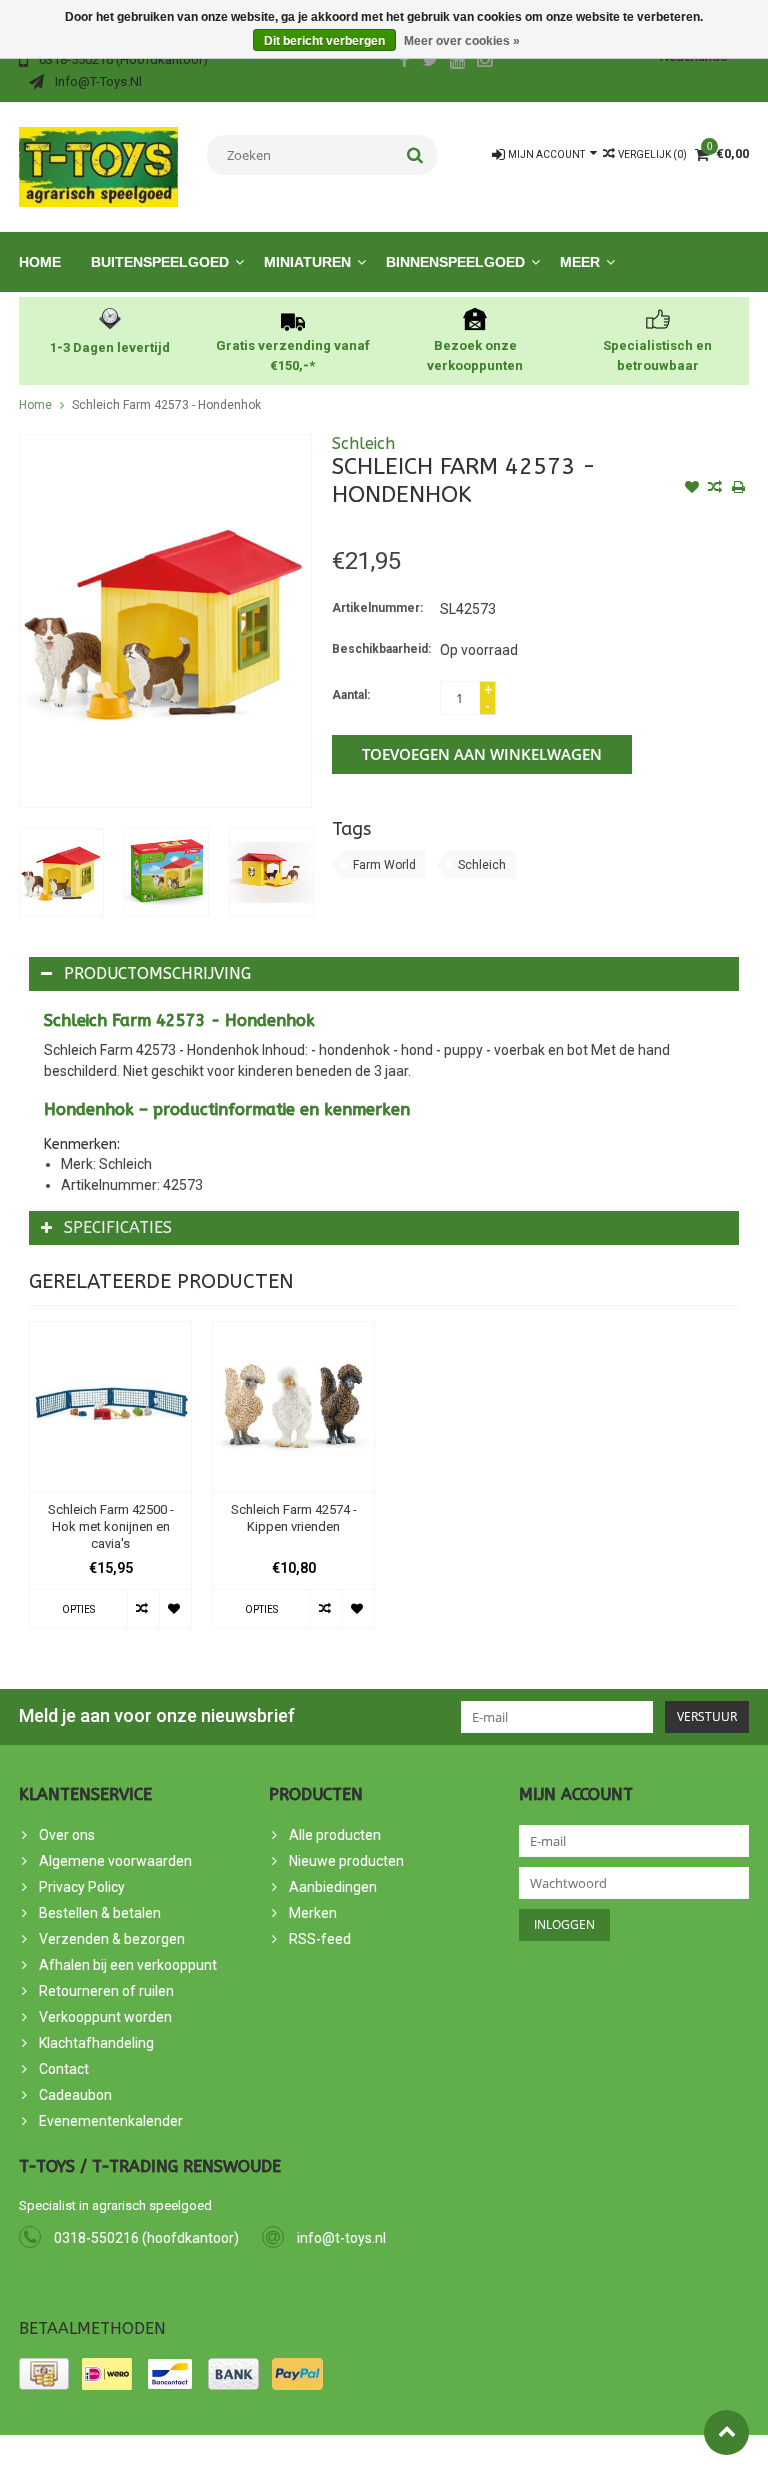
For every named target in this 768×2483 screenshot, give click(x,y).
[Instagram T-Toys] (485, 62)
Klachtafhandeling (96, 2043)
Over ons (67, 1835)
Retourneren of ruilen (106, 1991)
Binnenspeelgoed (455, 262)
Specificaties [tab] (118, 1227)
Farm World (384, 865)
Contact (64, 2069)
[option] (61, 872)
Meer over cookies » (462, 41)
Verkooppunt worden (105, 2017)
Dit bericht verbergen (324, 41)
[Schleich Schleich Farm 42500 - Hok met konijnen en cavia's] (110, 1407)
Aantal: (351, 695)
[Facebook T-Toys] (404, 62)
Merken (313, 1913)
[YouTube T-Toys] (458, 62)
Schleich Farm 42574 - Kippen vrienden (294, 1518)
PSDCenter (242, 2459)
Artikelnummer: (377, 608)
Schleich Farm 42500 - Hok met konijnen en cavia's (111, 1526)
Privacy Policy (82, 1887)
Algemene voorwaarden (115, 1861)
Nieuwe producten (346, 1861)
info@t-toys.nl (341, 2238)
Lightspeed (377, 2459)
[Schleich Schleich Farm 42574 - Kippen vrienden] (293, 1407)
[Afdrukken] (738, 489)
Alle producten (335, 1835)
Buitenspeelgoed (160, 262)
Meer (580, 262)
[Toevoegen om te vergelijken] (715, 489)
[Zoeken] (415, 155)
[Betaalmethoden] (44, 2374)
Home (40, 262)
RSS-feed (320, 1939)
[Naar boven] (726, 2432)
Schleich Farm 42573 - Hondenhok (166, 405)
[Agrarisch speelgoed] (98, 166)
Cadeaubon (75, 2095)
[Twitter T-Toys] (431, 62)
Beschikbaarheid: (381, 649)
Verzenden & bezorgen (112, 1939)
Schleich (363, 443)
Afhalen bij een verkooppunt (128, 1965)
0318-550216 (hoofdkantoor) (146, 2238)
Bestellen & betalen (100, 1913)
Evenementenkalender (111, 2121)
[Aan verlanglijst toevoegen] (692, 489)
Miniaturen (307, 262)
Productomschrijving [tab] (157, 973)
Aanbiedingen (333, 1887)
